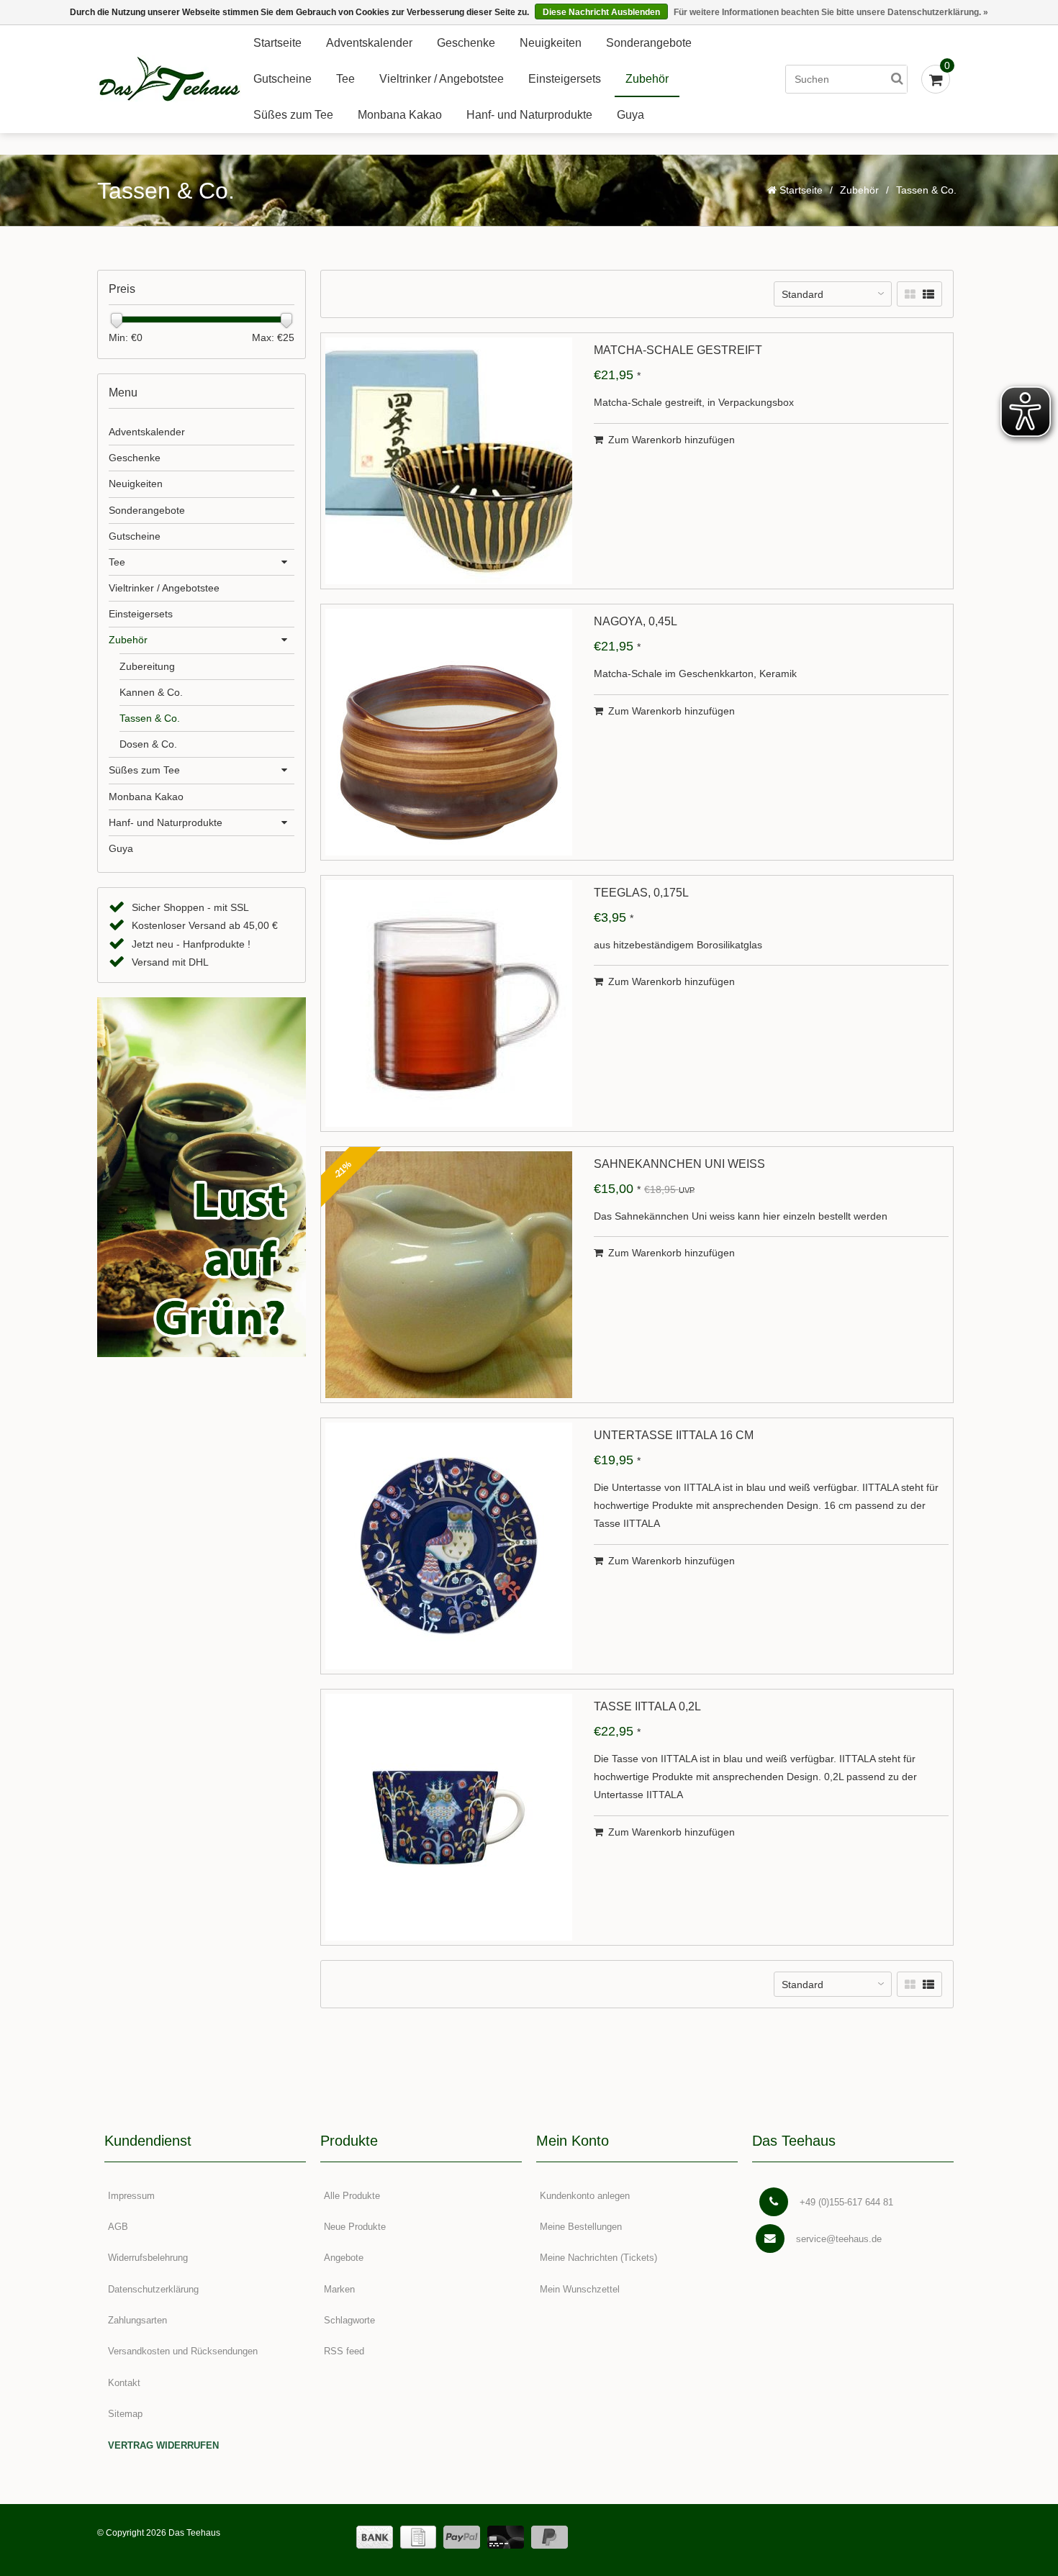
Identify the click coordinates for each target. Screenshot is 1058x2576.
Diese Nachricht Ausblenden (601, 12)
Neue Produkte (355, 2227)
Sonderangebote (649, 43)
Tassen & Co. (150, 718)
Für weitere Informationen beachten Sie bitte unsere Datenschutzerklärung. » (831, 12)
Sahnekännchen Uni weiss (679, 1164)
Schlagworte (349, 2320)
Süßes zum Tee (293, 115)
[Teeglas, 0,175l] (449, 1003)
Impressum (131, 2196)
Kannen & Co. (151, 692)
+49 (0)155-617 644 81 (846, 2202)
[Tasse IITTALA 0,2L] (449, 1817)
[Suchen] (897, 79)
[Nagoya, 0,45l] (449, 732)
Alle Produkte (352, 2196)
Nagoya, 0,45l (636, 622)
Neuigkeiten (551, 43)
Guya (630, 115)
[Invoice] (418, 2537)
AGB (118, 2227)
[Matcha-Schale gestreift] (449, 461)
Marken (339, 2289)
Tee (345, 79)
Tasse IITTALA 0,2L (647, 1707)
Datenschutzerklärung (153, 2289)
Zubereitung (147, 666)
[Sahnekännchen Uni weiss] (449, 1275)
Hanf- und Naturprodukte (529, 115)
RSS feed (344, 2351)
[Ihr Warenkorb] (936, 79)
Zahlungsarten (137, 2320)
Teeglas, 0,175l (641, 893)
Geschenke (466, 43)
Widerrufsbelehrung (148, 2258)
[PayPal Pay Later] (550, 2537)
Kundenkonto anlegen (585, 2196)
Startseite (277, 43)
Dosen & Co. (148, 744)
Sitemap (125, 2414)
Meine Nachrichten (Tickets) (598, 2258)
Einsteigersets (565, 79)
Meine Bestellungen (581, 2227)
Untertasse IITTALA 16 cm (674, 1436)
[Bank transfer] (375, 2537)
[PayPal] (462, 2537)
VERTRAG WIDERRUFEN (163, 2445)
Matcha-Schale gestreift (678, 350)
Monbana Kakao (400, 115)
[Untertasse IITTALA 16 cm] (449, 1546)
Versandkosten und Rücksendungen (183, 2351)
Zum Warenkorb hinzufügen (672, 440)
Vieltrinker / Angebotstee (442, 79)
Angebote (344, 2258)
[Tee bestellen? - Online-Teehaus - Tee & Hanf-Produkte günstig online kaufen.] (169, 80)
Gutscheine (282, 79)
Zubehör (647, 79)
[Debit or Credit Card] (506, 2537)
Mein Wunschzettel (580, 2289)
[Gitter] (910, 295)
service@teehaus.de (839, 2239)
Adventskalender (369, 43)
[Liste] (928, 295)
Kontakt (124, 2383)
